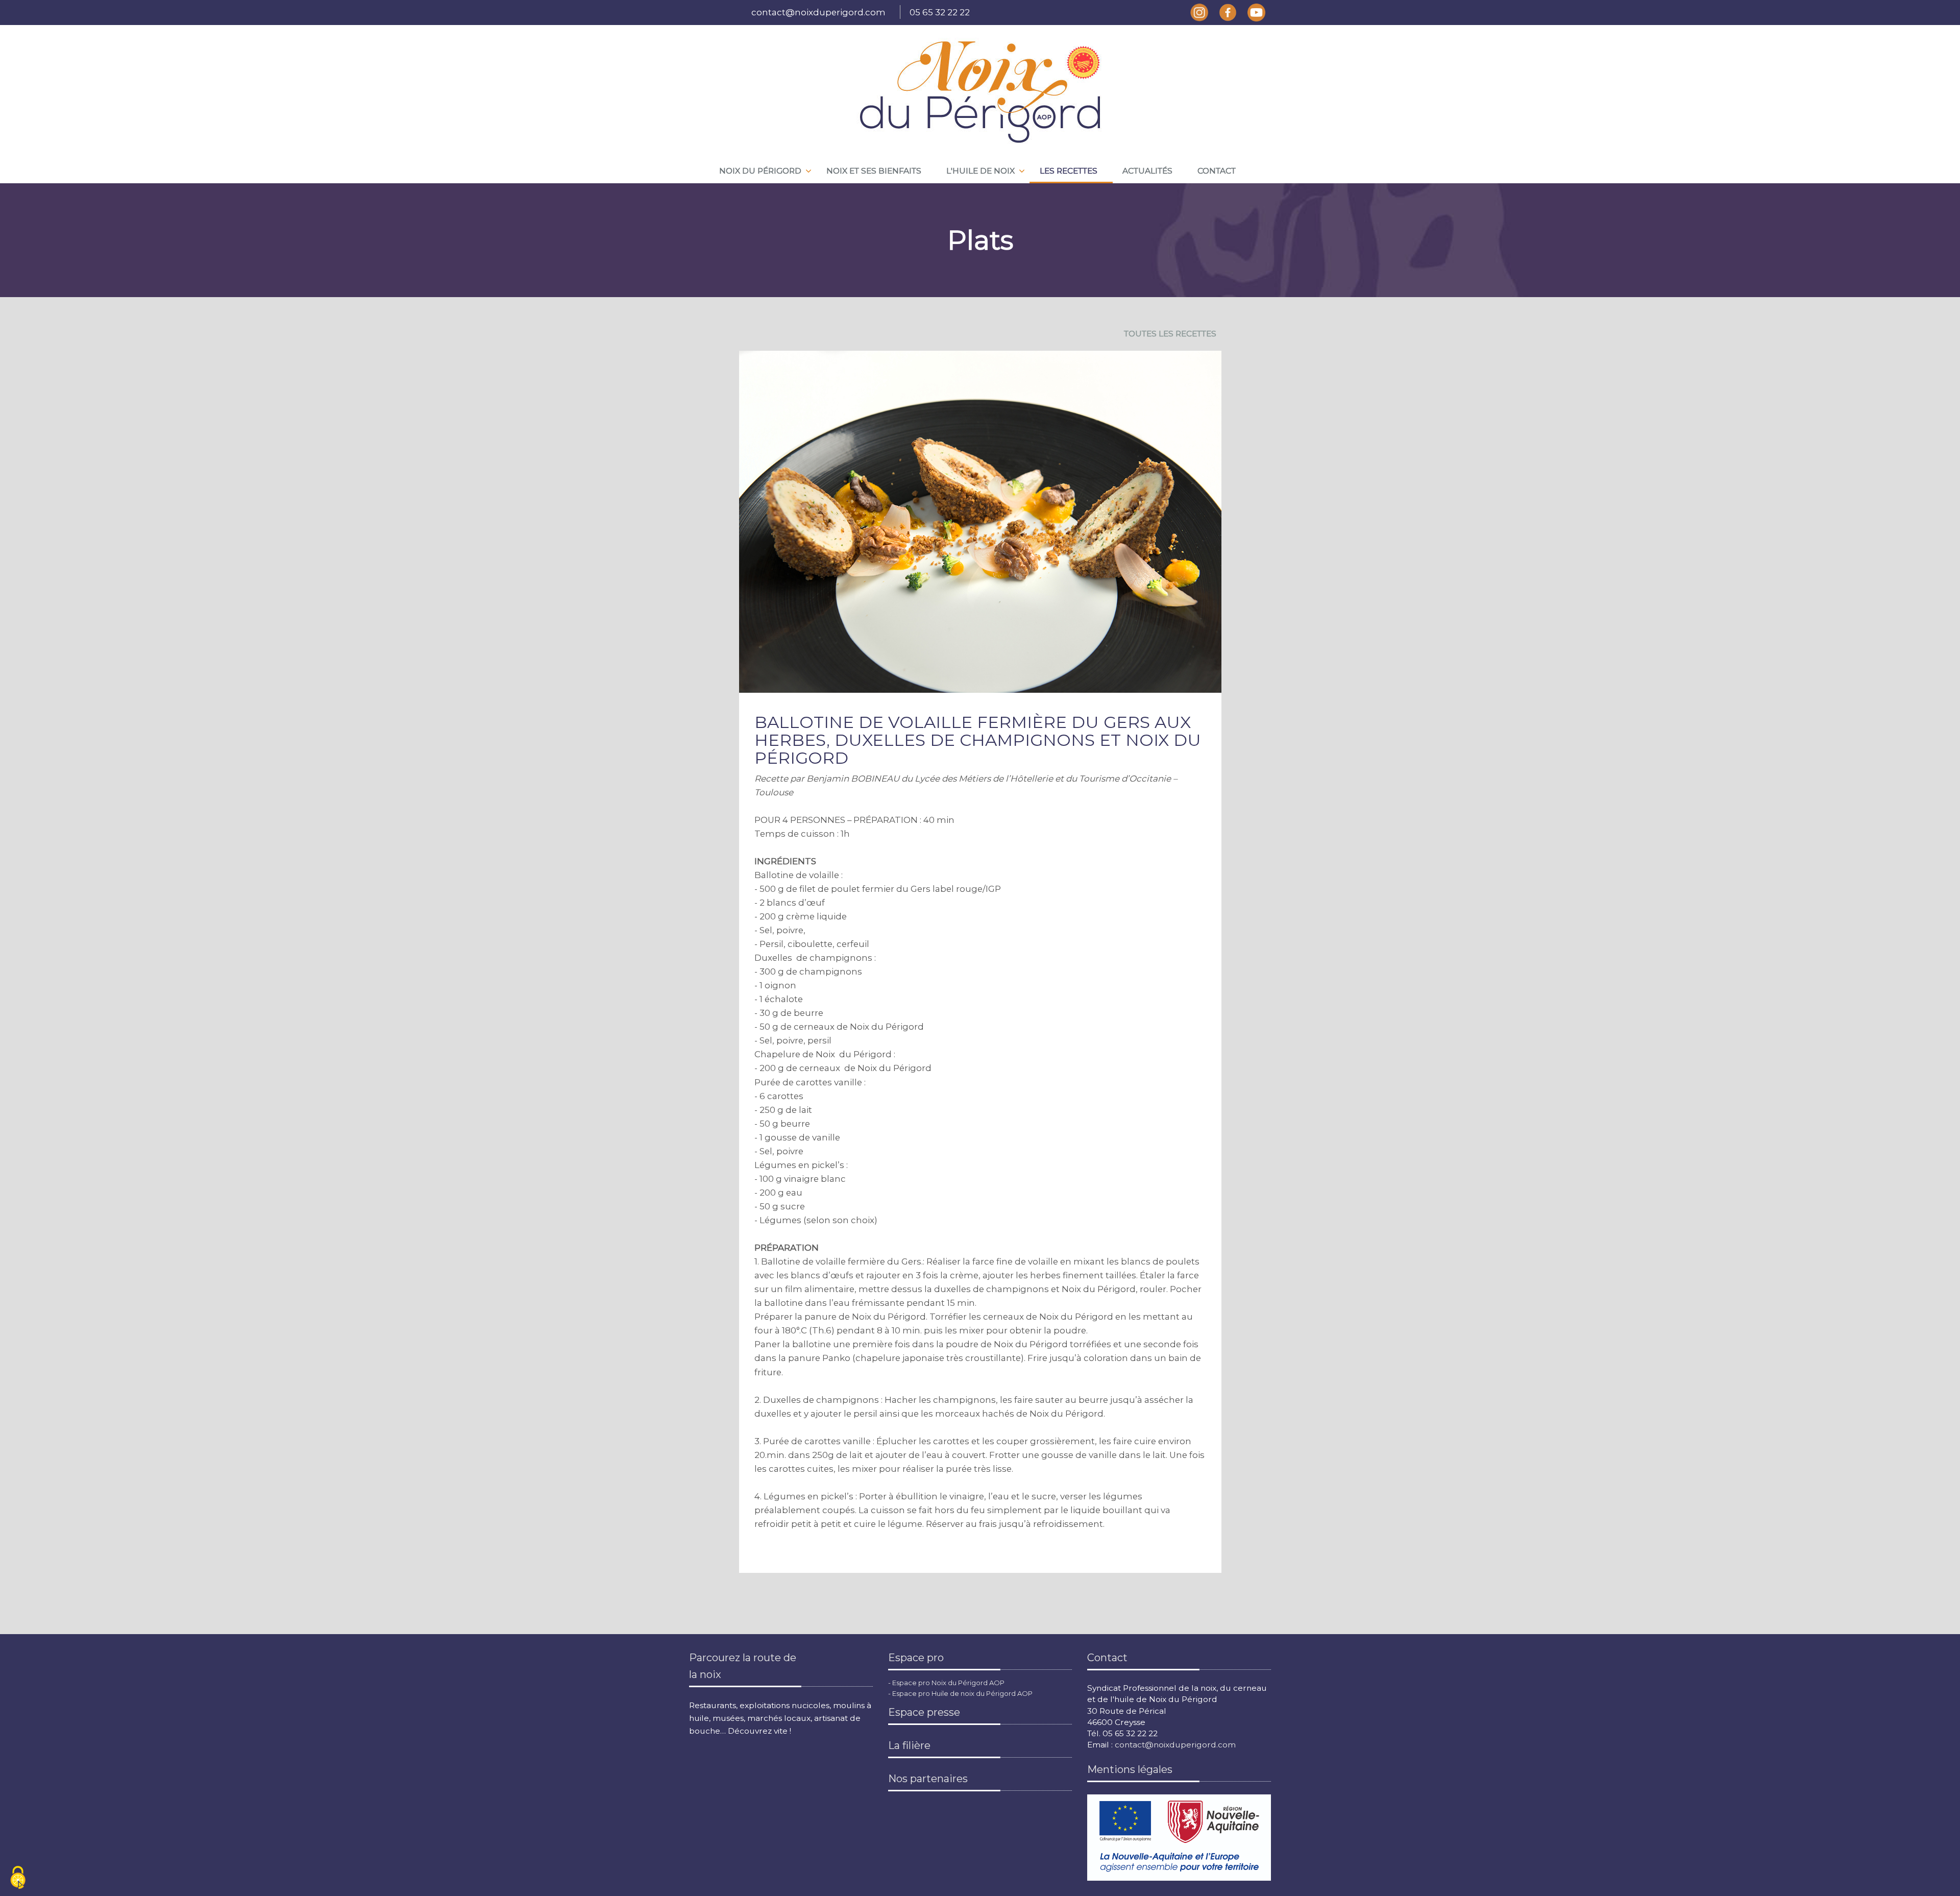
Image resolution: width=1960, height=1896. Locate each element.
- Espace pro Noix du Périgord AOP (946, 1683)
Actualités (1147, 171)
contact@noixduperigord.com (818, 12)
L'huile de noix (981, 171)
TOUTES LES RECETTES (1170, 334)
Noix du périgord (760, 171)
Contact (1217, 171)
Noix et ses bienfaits (874, 171)
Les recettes (1069, 171)
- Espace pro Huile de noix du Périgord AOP (960, 1693)
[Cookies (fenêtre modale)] (18, 1878)
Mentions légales (1130, 1769)
